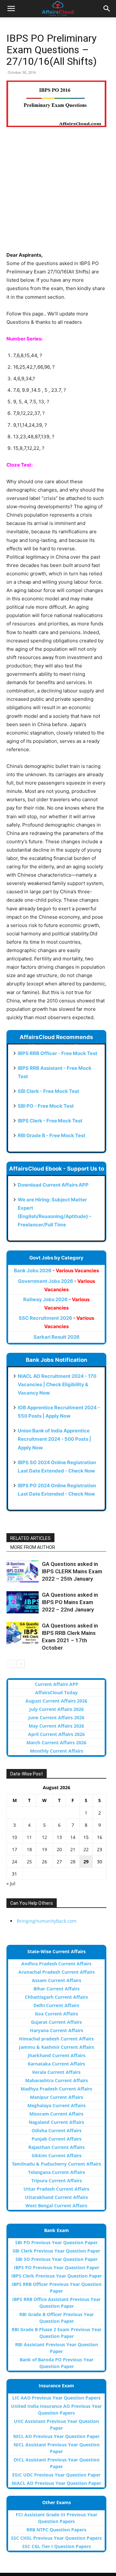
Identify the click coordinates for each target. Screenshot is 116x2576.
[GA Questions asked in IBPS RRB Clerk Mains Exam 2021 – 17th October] (23, 1633)
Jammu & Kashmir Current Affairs (57, 2047)
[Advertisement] (58, 193)
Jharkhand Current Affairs (57, 2055)
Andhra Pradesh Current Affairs (56, 1964)
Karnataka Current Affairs (56, 2064)
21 (73, 1849)
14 (73, 1837)
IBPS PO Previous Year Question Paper (57, 2267)
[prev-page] (10, 1664)
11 (29, 1837)
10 (15, 1837)
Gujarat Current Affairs (56, 2022)
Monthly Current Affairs (57, 1751)
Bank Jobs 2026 (56, 1271)
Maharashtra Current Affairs (57, 2080)
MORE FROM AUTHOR (33, 1547)
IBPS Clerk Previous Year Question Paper (57, 2276)
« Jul (11, 1883)
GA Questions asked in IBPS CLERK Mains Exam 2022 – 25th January (72, 1571)
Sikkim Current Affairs (57, 2155)
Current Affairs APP (57, 1684)
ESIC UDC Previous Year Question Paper (56, 2475)
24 (15, 1862)
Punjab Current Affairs (57, 2139)
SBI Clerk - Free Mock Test (48, 1091)
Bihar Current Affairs (57, 1989)
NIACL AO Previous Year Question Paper (56, 2483)
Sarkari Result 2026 (57, 1337)
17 (15, 1849)
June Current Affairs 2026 (56, 1717)
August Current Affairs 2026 (56, 1701)
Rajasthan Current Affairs (57, 2147)
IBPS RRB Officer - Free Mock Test (58, 1053)
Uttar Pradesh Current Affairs (56, 2189)
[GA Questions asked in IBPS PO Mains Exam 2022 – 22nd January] (23, 1602)
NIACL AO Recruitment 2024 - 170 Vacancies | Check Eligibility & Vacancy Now (57, 1384)
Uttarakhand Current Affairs (56, 2197)
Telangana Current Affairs (57, 2172)
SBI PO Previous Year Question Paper (56, 2242)
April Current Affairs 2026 (56, 1734)
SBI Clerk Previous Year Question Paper (56, 2251)
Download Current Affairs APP (53, 1185)
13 (59, 1837)
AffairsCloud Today (56, 1692)
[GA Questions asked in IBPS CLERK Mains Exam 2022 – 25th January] (23, 1571)
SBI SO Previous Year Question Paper (57, 2259)
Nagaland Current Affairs (56, 2122)
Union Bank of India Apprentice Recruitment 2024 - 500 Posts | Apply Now (54, 1439)
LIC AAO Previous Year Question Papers (56, 2398)
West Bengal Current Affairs (56, 2206)
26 (44, 1862)
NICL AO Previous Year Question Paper (56, 2436)
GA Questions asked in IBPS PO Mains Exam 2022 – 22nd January (70, 1602)
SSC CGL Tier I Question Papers (57, 2546)
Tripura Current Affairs (57, 2181)
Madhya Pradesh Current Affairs (56, 2089)
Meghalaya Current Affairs (57, 2105)
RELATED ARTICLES (30, 1538)
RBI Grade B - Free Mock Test (52, 1135)
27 (59, 1862)
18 (29, 1849)
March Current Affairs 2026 (56, 1743)
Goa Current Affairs (56, 2014)
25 (29, 1862)
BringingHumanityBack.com (47, 1921)
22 (86, 1849)
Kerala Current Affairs (56, 2072)
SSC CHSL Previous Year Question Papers (56, 2538)
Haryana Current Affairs (57, 2030)
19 (44, 1849)
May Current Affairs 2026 (56, 1726)
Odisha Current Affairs (57, 2130)
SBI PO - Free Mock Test (46, 1106)
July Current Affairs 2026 (57, 1709)
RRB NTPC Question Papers (56, 2530)
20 (59, 1849)
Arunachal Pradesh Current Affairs (57, 1972)
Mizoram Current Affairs (56, 2114)
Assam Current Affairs (57, 1980)
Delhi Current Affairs (56, 2005)
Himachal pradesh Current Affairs (56, 2039)
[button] (11, 9)
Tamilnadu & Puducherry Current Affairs (57, 2164)
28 (73, 1862)
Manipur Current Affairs (57, 2097)
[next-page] (21, 1664)
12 (44, 1837)
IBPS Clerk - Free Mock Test (50, 1121)
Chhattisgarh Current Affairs (56, 1997)
